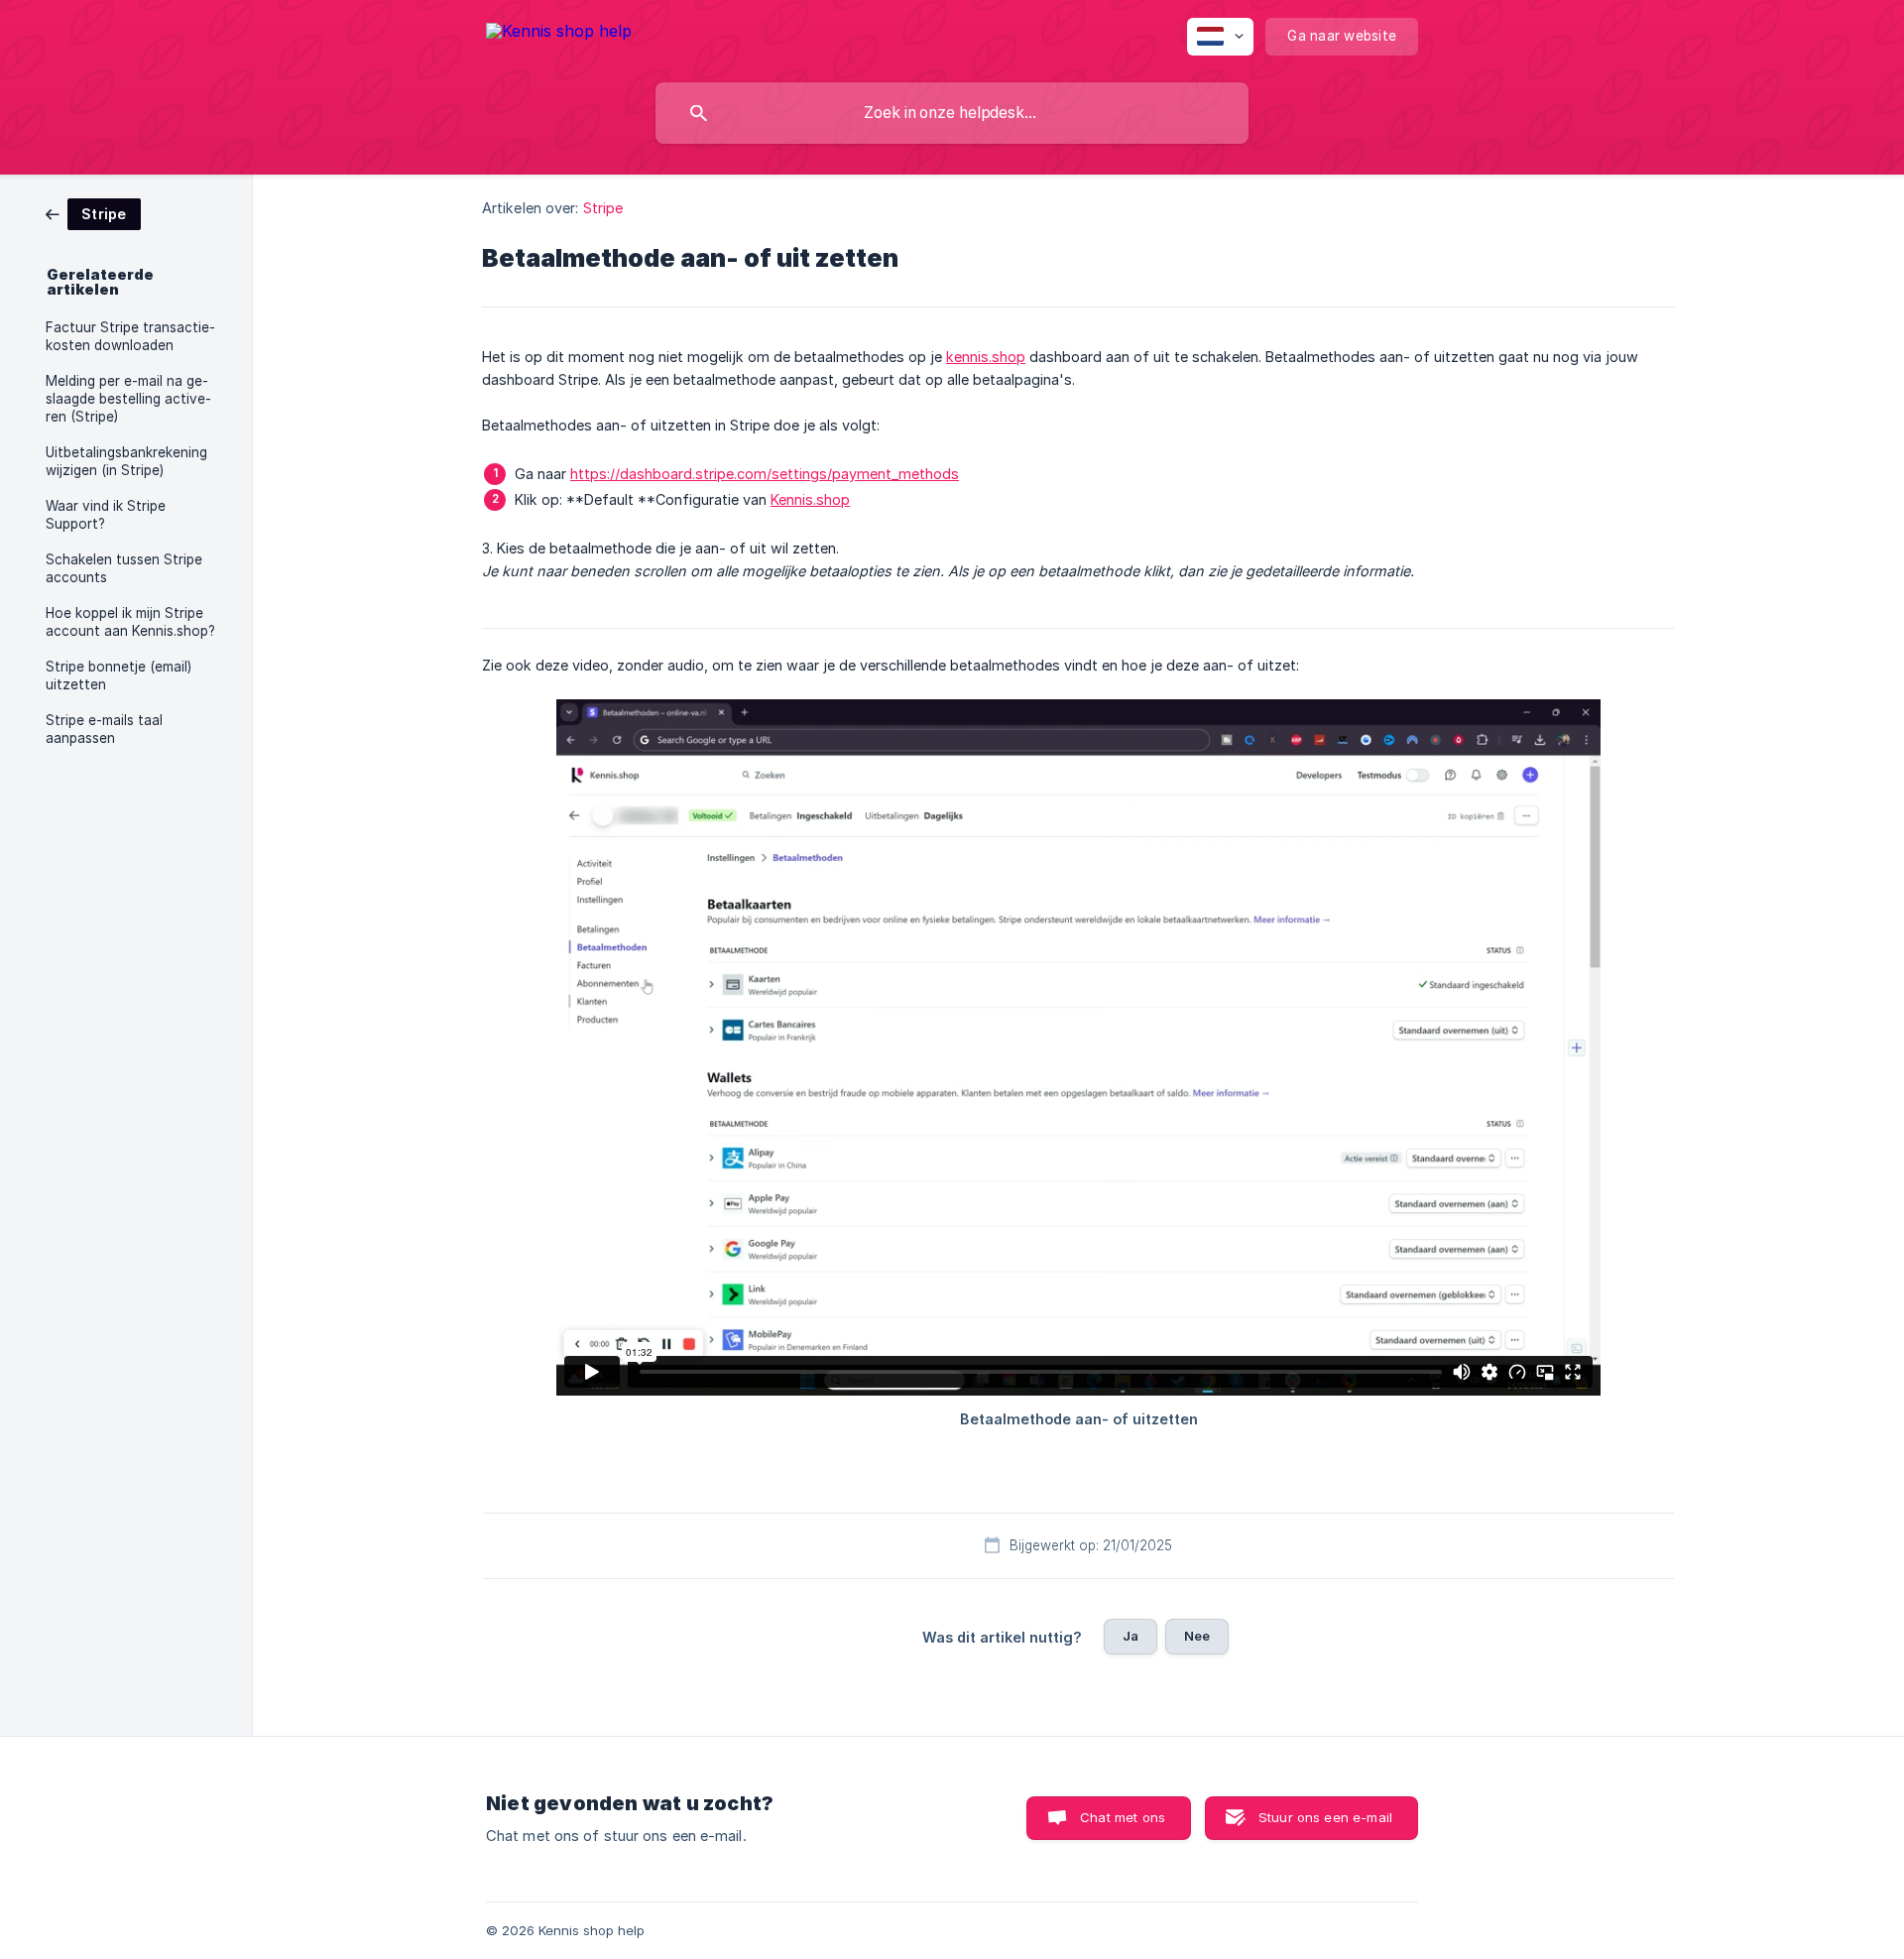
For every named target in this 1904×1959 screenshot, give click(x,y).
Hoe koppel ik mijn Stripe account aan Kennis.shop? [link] (130, 622)
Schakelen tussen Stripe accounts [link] (124, 568)
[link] (93, 213)
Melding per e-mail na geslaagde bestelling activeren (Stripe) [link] (128, 399)
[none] (559, 34)
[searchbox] (952, 113)
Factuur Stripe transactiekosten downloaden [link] (130, 336)
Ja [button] (1130, 1636)
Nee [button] (1197, 1636)
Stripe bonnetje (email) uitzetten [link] (119, 675)
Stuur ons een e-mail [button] (1325, 1817)
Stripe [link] (603, 208)
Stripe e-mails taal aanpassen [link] (104, 729)
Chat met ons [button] (1123, 1817)
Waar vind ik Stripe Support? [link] (106, 515)
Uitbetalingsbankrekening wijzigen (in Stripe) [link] (126, 461)
